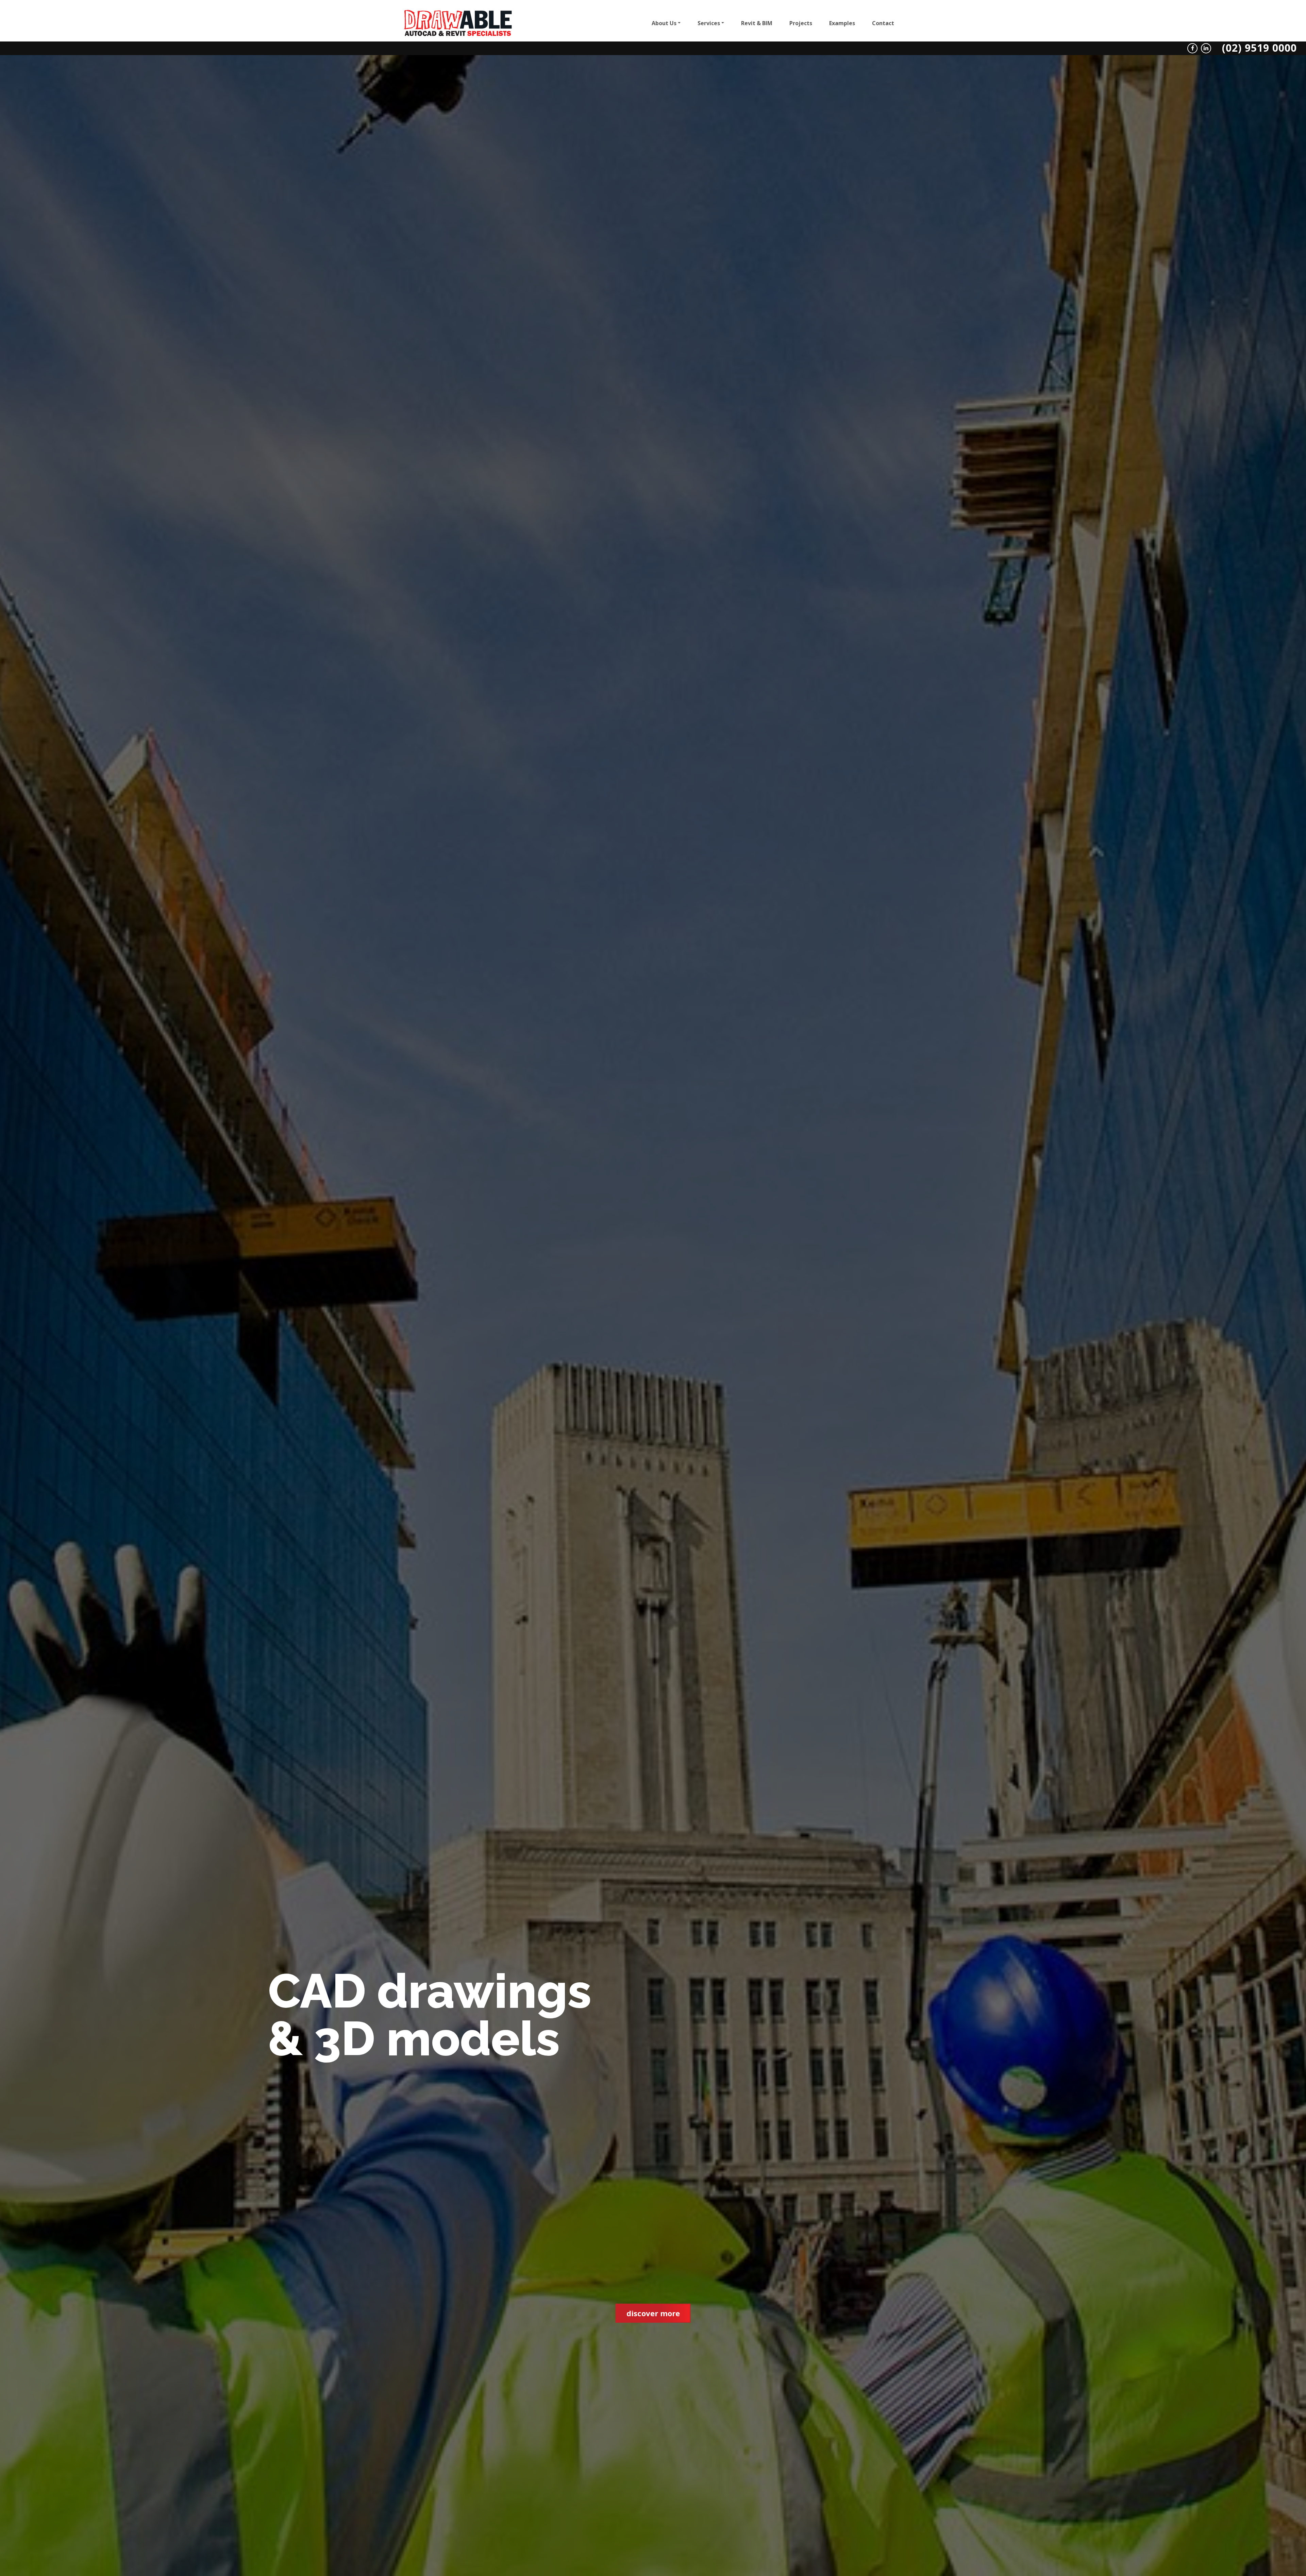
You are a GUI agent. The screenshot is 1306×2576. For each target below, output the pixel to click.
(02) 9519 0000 (1259, 47)
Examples (842, 23)
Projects (801, 23)
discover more (653, 2313)
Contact (883, 23)
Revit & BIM (757, 23)
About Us (664, 23)
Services (709, 23)
